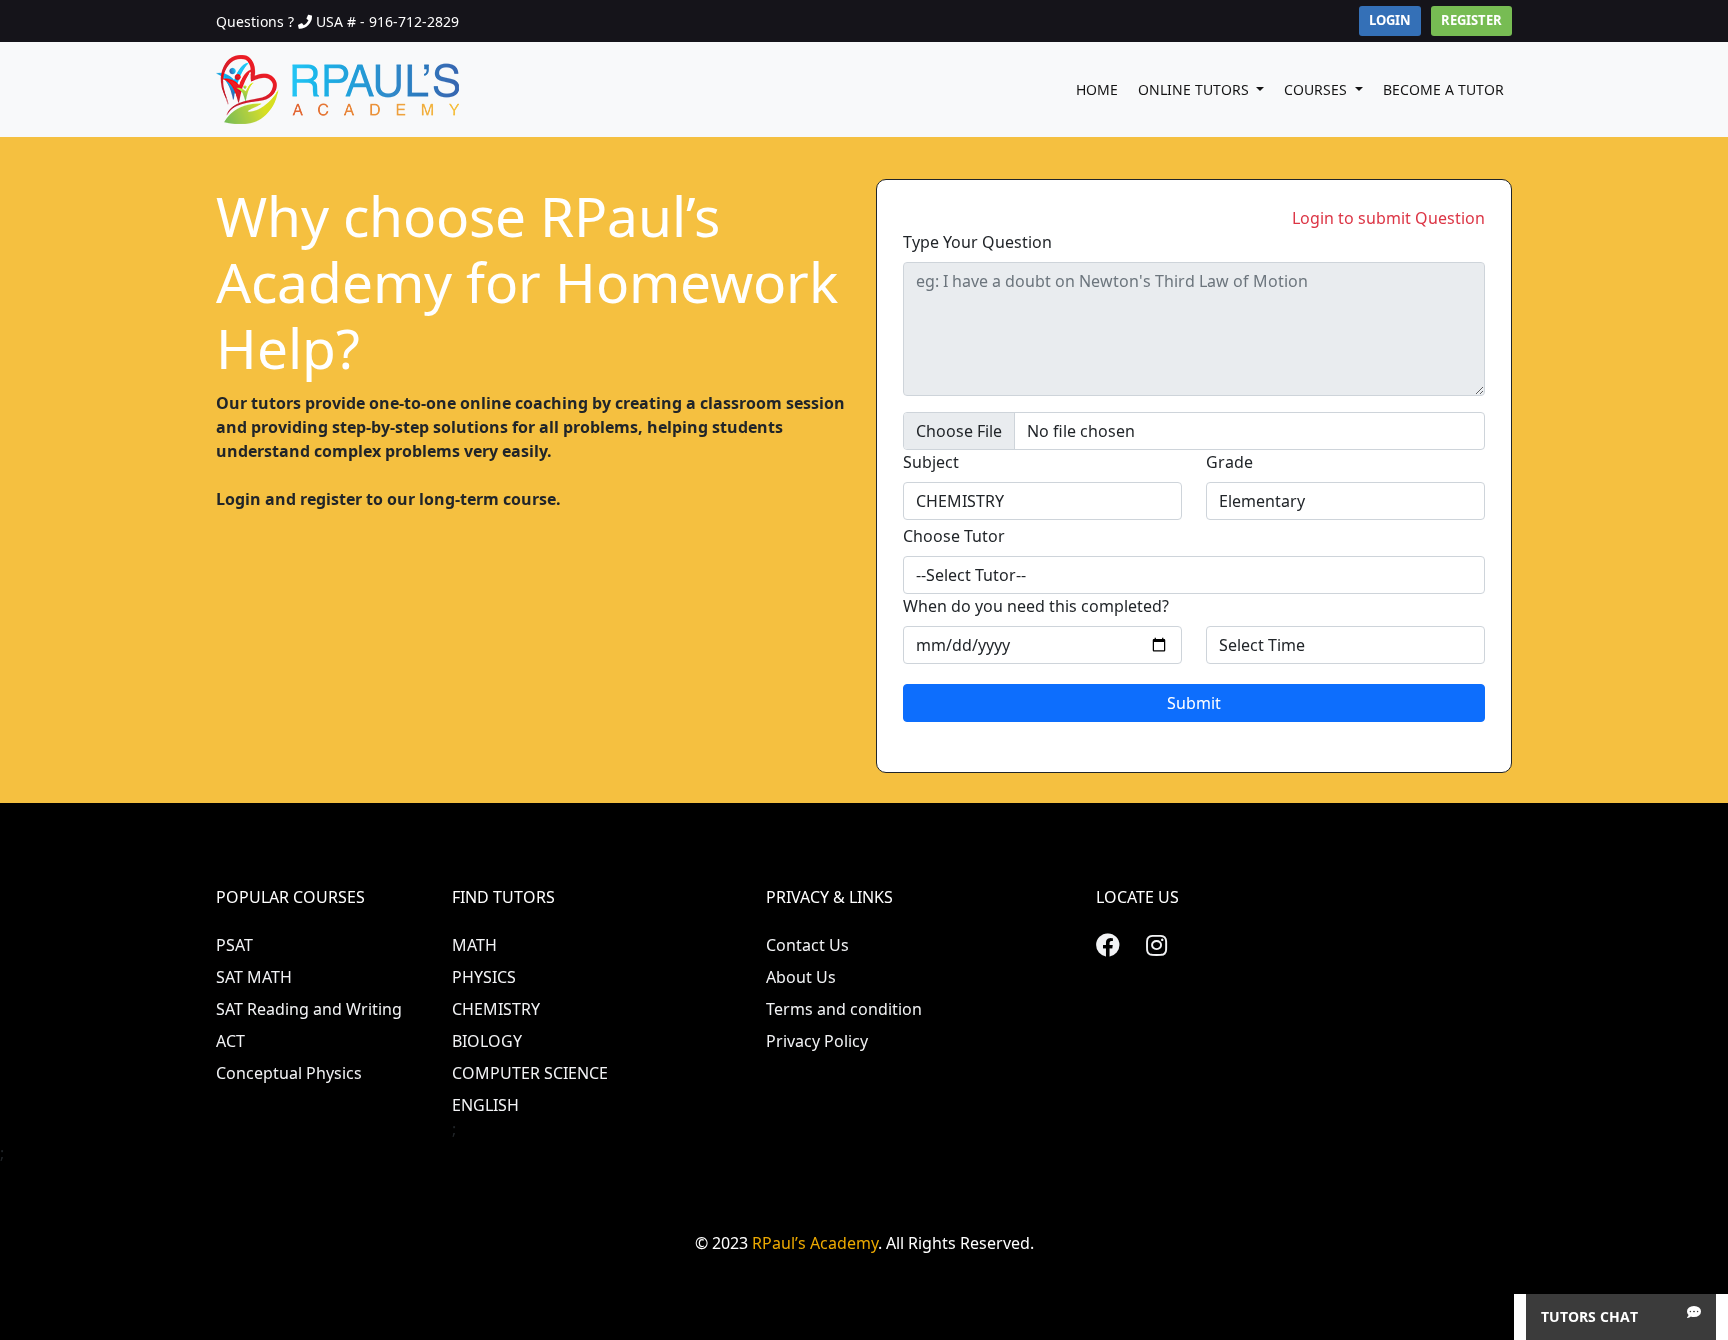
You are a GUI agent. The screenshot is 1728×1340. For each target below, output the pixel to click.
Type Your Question (977, 242)
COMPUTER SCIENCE (530, 1073)
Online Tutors (1195, 89)
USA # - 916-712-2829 (387, 21)
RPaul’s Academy (815, 1243)
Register (1471, 20)
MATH (474, 945)
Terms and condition (844, 1009)
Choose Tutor (954, 536)
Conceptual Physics (289, 1073)
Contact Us (807, 945)
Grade (1229, 462)
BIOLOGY (487, 1041)
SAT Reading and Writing (309, 1009)
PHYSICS (484, 977)
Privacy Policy (817, 1041)
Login (1390, 20)
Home (1097, 89)
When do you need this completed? (1036, 606)
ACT (230, 1041)
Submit (1194, 703)
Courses (1317, 89)
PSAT (234, 945)
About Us (801, 977)
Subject (931, 462)
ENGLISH (485, 1105)
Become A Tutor (1443, 89)
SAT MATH (254, 977)
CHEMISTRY (496, 1009)
